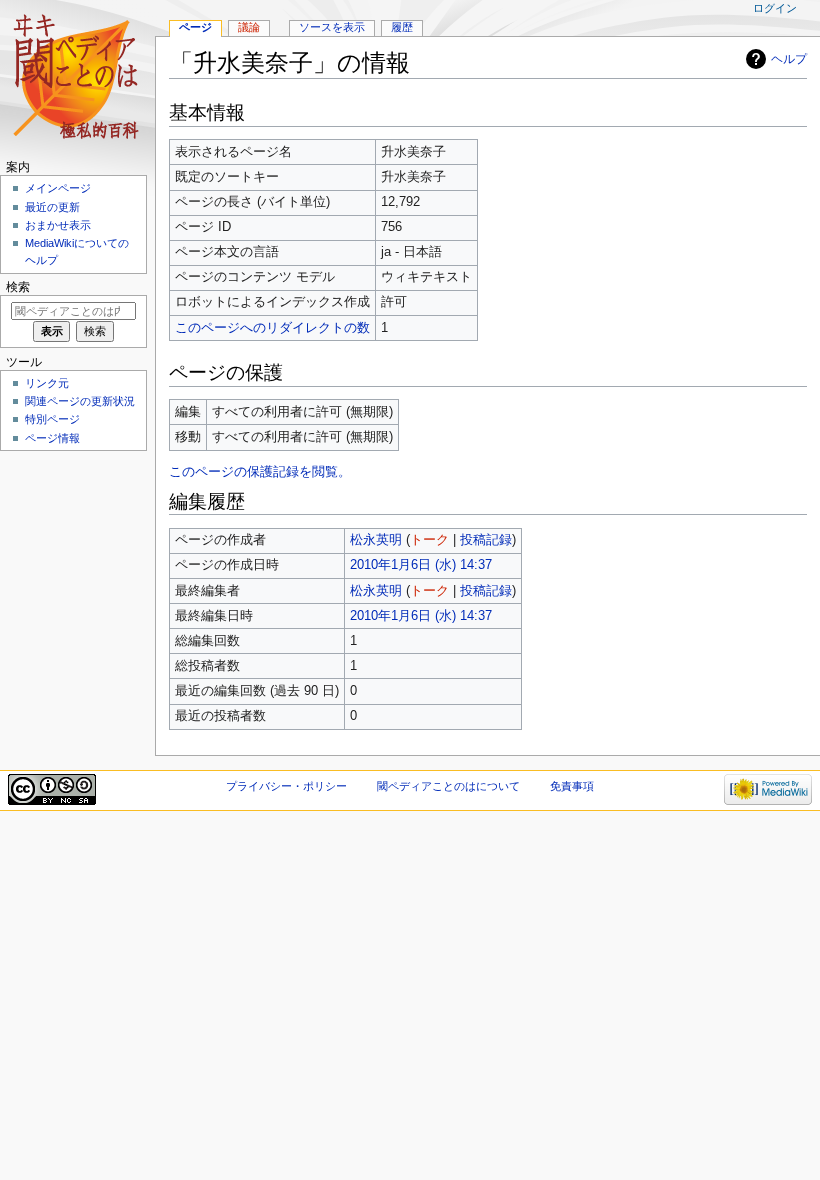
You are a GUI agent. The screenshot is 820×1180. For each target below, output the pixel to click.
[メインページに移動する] (77, 77)
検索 (18, 287)
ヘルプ (789, 59)
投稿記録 (486, 540)
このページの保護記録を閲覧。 (260, 472)
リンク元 (47, 383)
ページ (195, 27)
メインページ (58, 188)
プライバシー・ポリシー (286, 786)
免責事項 (572, 786)
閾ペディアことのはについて (448, 786)
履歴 (402, 27)
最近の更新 (52, 207)
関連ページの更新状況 (80, 401)
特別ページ (52, 419)
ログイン (775, 8)
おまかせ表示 (58, 225)
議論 (249, 27)
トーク (429, 540)
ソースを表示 (332, 27)
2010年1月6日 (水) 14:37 (421, 565)
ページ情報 (52, 438)
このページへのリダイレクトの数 (272, 328)
